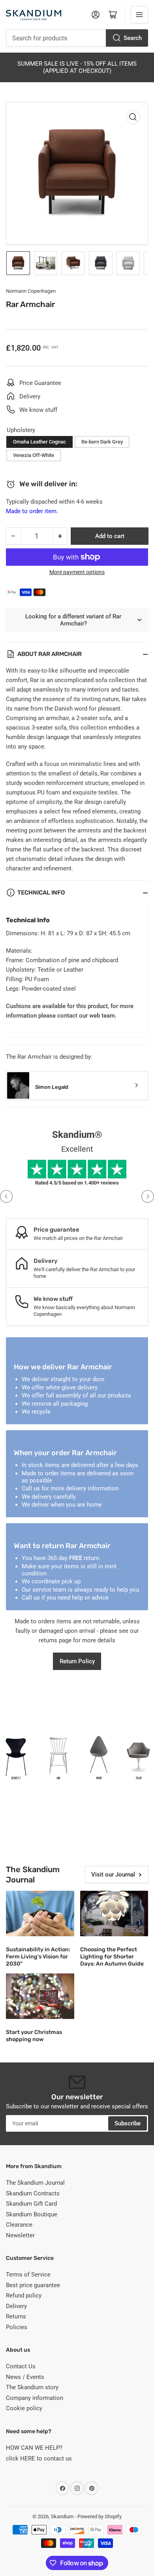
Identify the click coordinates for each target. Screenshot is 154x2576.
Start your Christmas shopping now (34, 2036)
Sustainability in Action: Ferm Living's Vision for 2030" (38, 1957)
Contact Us (21, 2366)
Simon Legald (52, 1087)
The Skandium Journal (35, 2183)
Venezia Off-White (34, 455)
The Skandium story (32, 2387)
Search (133, 38)
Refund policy (24, 2295)
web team (102, 1016)
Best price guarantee (33, 2285)
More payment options (77, 572)
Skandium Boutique (32, 2214)
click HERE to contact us (39, 2458)
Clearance (19, 2225)
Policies (17, 2327)
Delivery (16, 2306)
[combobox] (77, 38)
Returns (16, 2316)
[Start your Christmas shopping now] (40, 1996)
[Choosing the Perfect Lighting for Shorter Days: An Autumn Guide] (114, 1914)
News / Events (25, 2377)
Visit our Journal (113, 1875)
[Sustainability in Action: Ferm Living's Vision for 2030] (40, 1914)
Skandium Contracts (33, 2193)
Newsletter (20, 2235)
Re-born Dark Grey (102, 442)
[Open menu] (139, 15)
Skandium (62, 2516)
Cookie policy (24, 2408)
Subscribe (128, 2123)
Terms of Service (28, 2275)
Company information (35, 2398)
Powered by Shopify (100, 2516)
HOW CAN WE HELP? (34, 2448)
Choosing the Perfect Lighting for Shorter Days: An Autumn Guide (112, 1957)
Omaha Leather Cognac (39, 442)
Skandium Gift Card (31, 2204)
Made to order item (31, 511)
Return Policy (77, 1661)
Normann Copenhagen (31, 291)
